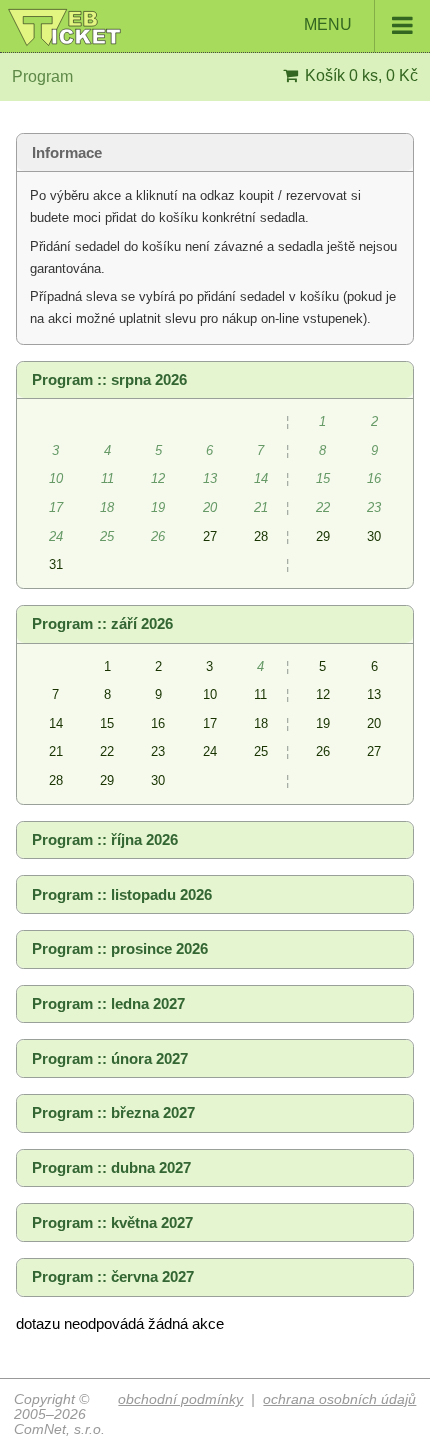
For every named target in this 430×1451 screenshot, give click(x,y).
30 (374, 536)
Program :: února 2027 (110, 1059)
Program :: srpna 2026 (109, 380)
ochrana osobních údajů (339, 1399)
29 (323, 536)
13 (374, 694)
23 (158, 751)
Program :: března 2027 (113, 1113)
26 (323, 751)
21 (56, 751)
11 (260, 694)
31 (56, 564)
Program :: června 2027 (113, 1277)
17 (210, 723)
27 (210, 536)
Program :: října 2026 (105, 840)
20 (374, 723)
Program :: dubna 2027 (111, 1168)
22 (107, 751)
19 (323, 723)
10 (210, 694)
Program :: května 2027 (112, 1223)
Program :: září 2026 (102, 624)
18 (261, 723)
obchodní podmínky (180, 1399)
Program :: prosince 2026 (120, 949)
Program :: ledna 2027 (108, 1004)
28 (261, 536)
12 (323, 694)
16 (158, 723)
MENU (330, 24)
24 (210, 751)
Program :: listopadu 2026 (122, 895)
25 (261, 751)
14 (56, 723)
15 (107, 723)
